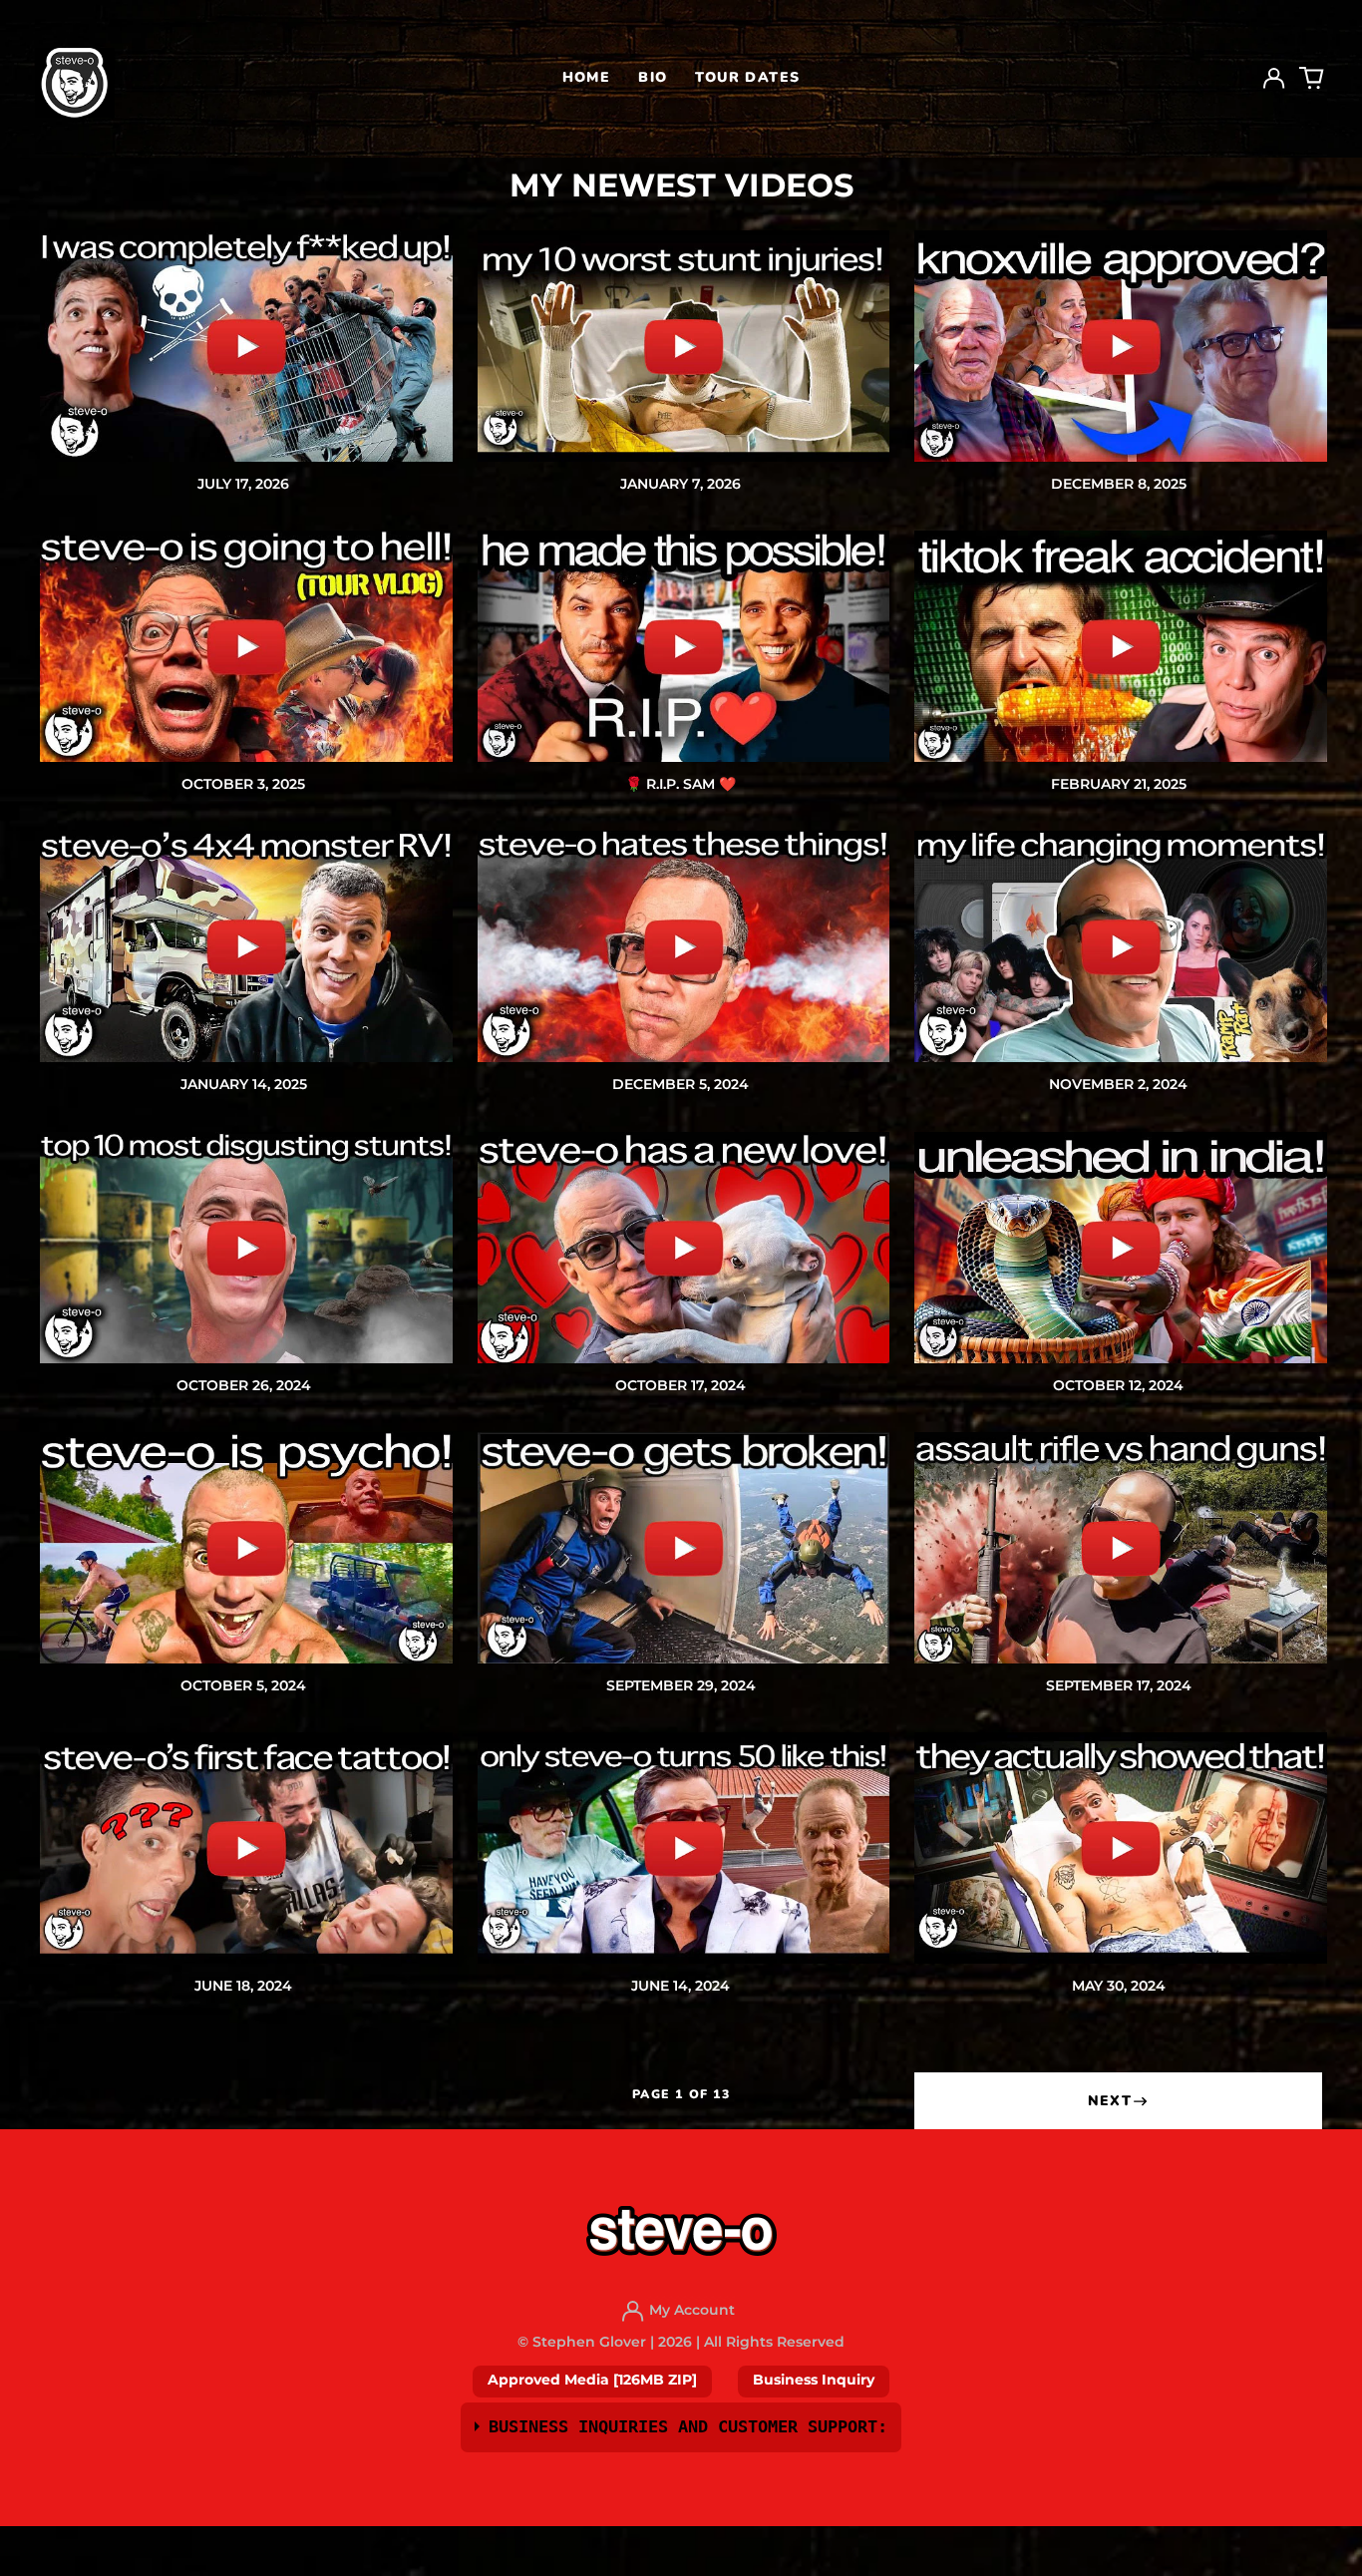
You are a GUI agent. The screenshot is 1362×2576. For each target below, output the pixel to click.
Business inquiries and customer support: (688, 2426)
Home (587, 77)
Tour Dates (747, 77)
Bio (653, 77)
